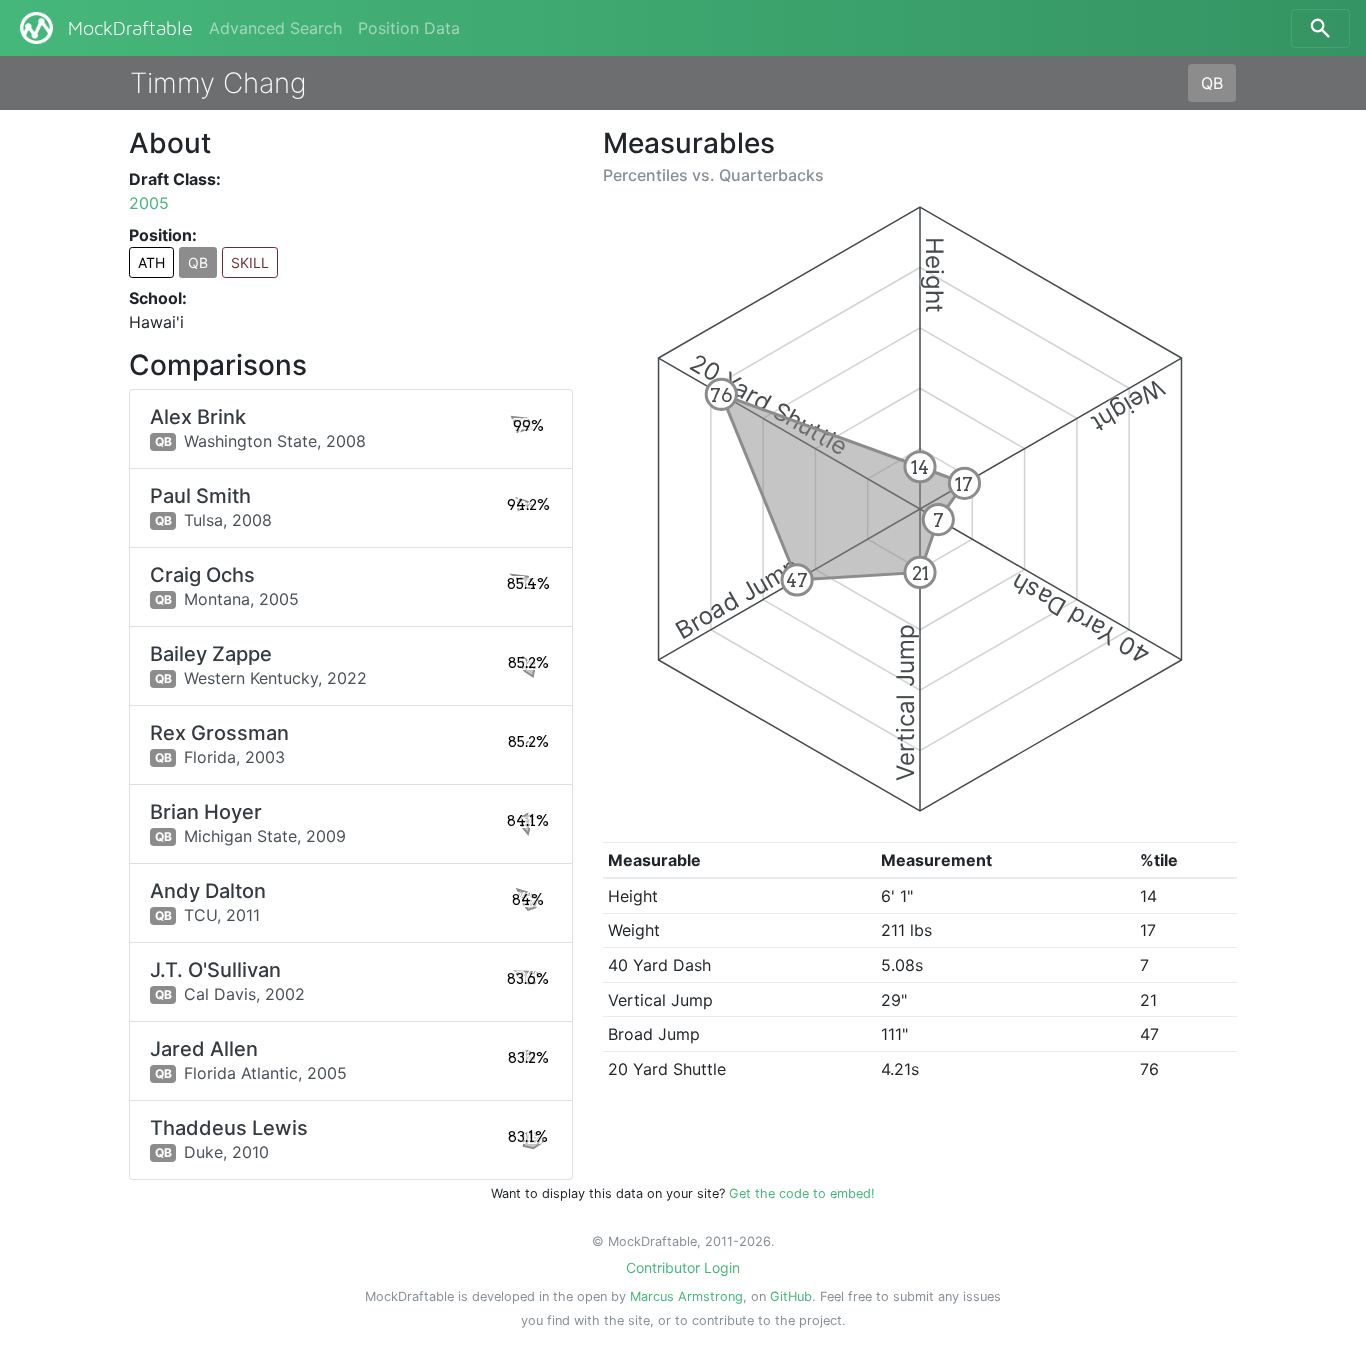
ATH (151, 262)
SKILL (250, 262)
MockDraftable (130, 29)
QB (1212, 83)
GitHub (791, 1296)
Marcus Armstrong (686, 1296)
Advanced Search (275, 28)
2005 (149, 203)
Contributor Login (683, 1267)
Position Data (409, 28)
